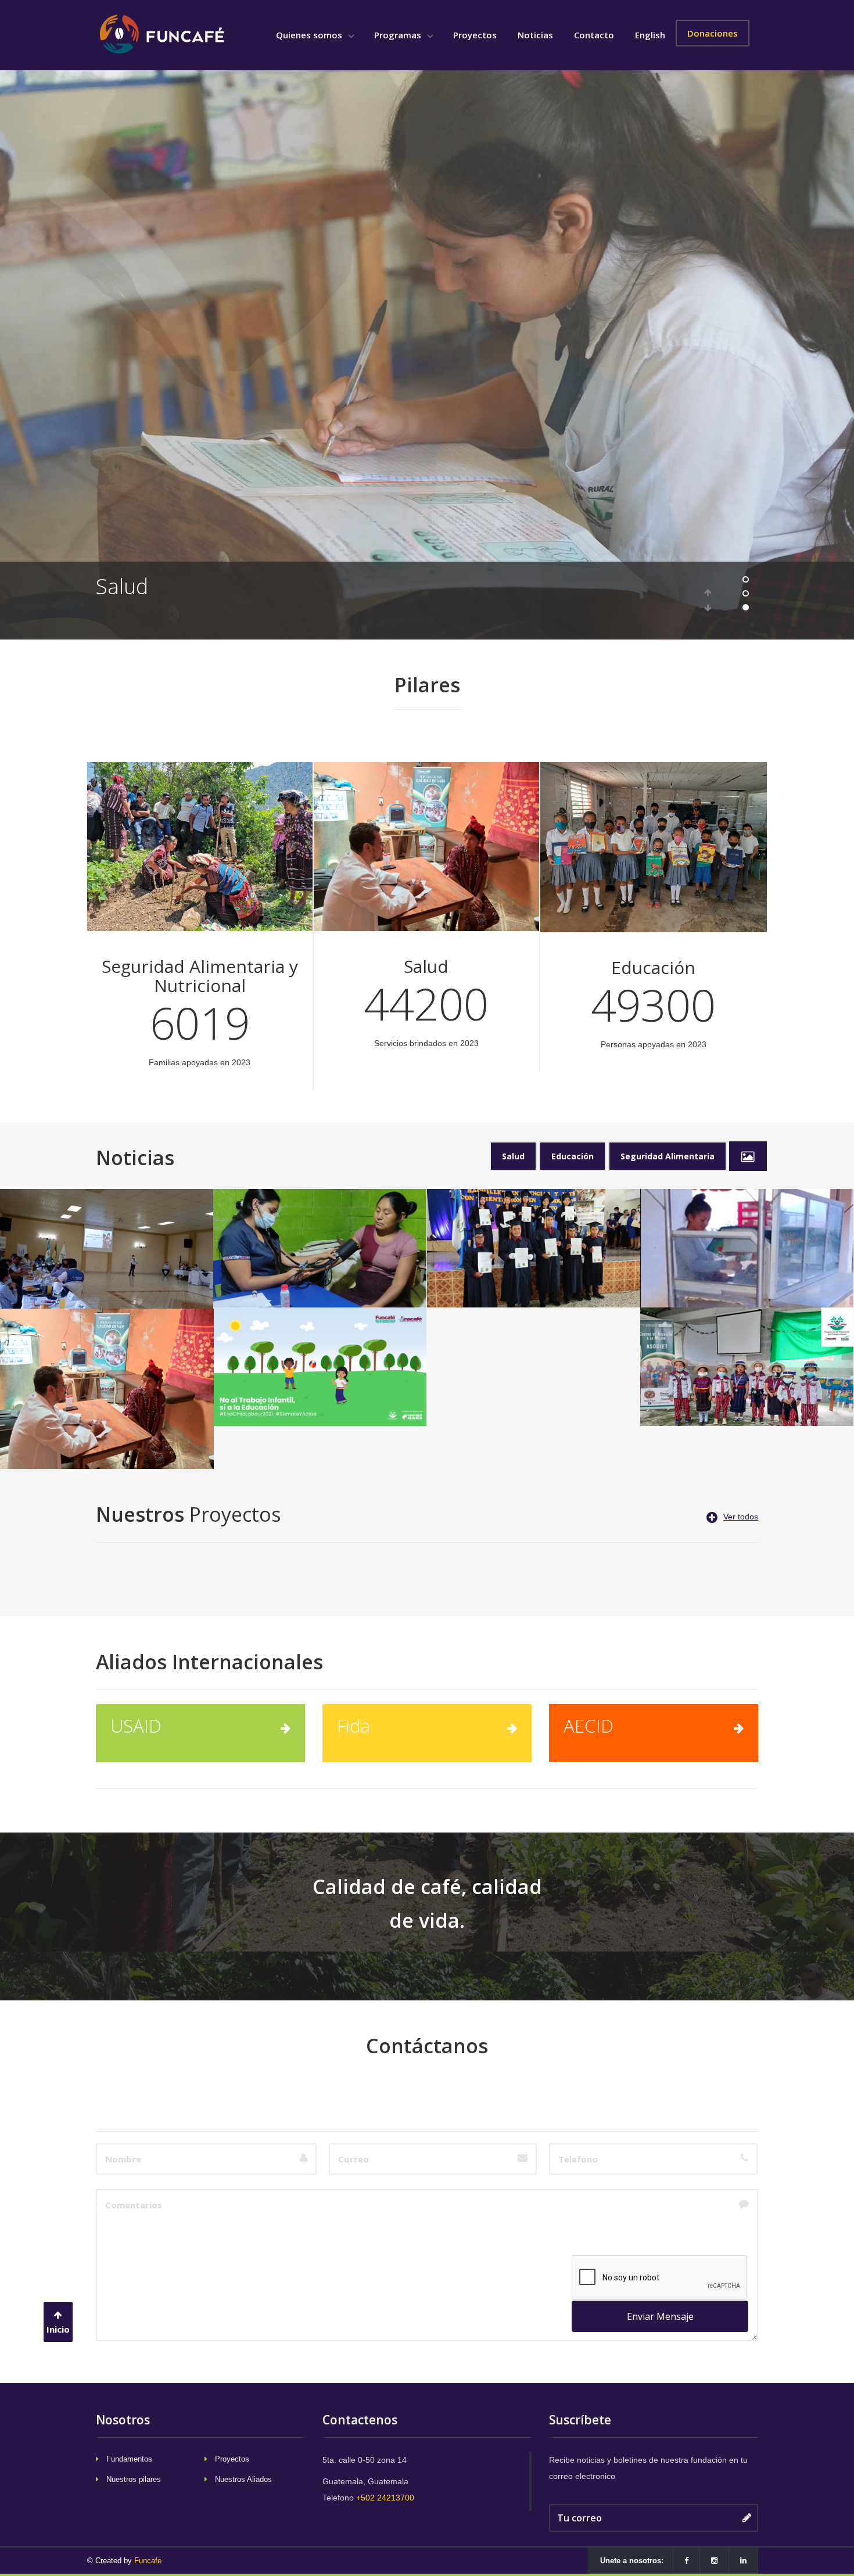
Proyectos (475, 35)
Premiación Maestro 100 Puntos (534, 1329)
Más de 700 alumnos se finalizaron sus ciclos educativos (534, 1219)
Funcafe (148, 2561)
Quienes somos (310, 35)
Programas (399, 35)
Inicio (58, 2329)
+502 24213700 (385, 2498)
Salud (513, 1156)
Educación (144, 586)
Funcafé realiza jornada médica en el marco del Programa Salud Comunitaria (320, 1226)
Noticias (535, 35)
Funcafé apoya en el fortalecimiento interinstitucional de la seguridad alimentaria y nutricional (107, 1233)
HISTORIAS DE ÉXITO (747, 1205)
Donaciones (713, 33)
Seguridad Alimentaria (668, 1156)
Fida (354, 1726)
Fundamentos (129, 2459)
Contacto (594, 35)
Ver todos (741, 1517)
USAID (136, 1726)
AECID (589, 1726)
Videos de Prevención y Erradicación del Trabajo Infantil (320, 1338)
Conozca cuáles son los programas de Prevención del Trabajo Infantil (747, 1338)
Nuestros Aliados (243, 2479)
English (650, 35)
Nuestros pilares (134, 2479)
